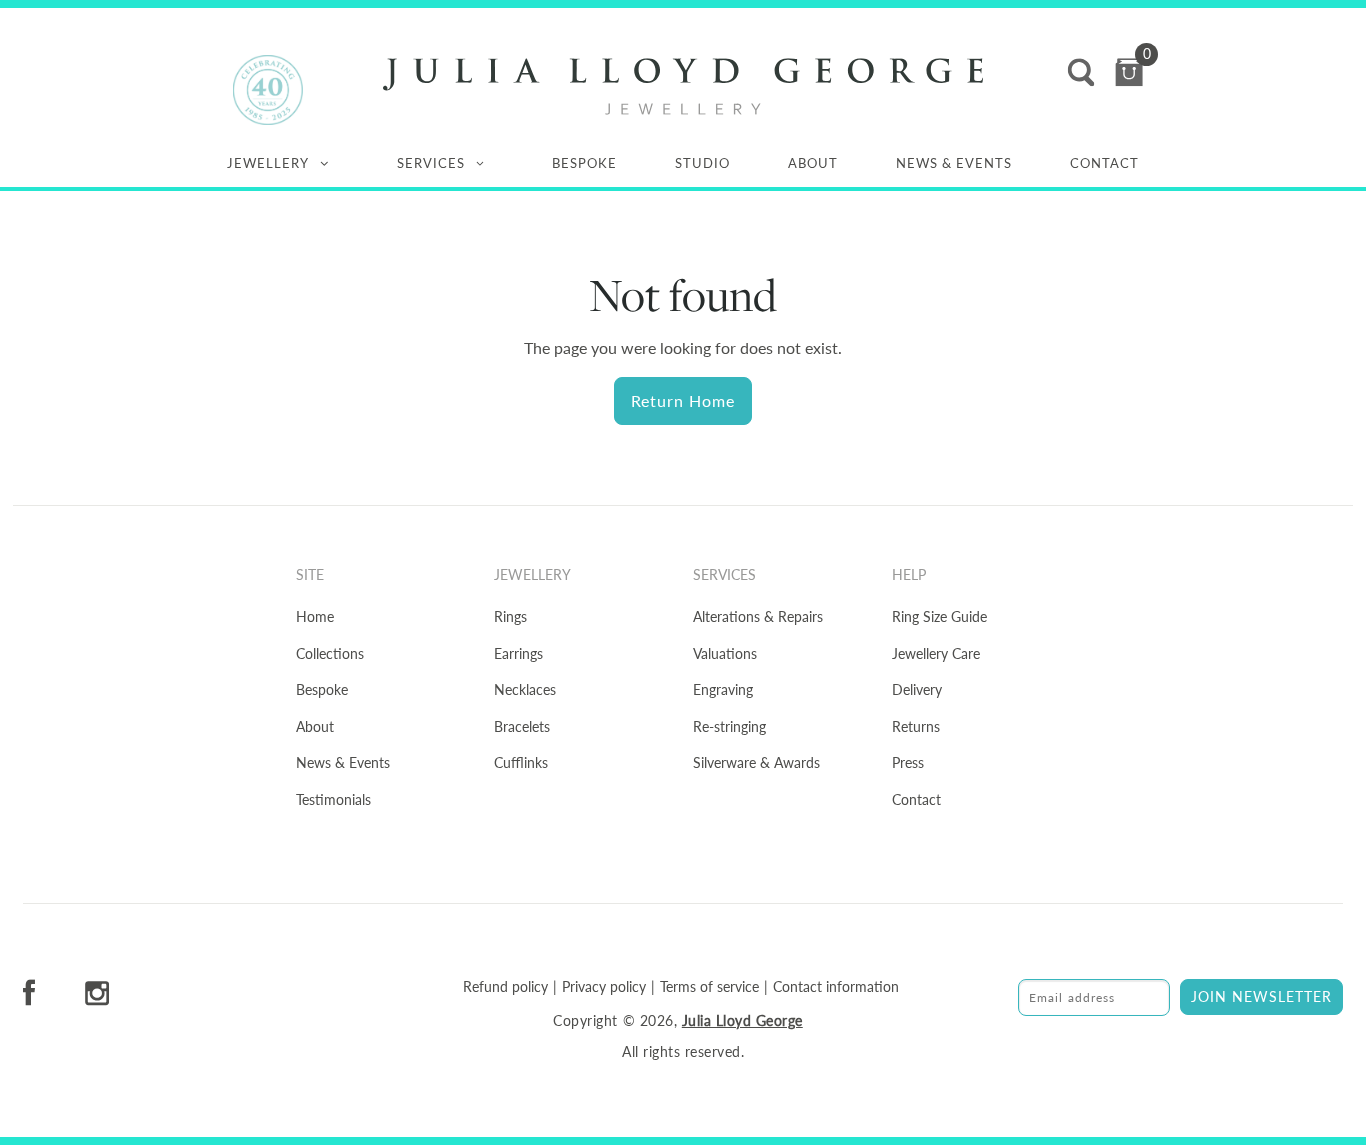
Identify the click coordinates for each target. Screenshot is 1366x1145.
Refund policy (505, 987)
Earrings (518, 653)
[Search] (1081, 72)
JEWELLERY (268, 163)
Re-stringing (729, 726)
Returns (916, 726)
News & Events (954, 163)
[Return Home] (683, 86)
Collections (330, 653)
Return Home (683, 400)
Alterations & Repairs (758, 616)
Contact (1104, 163)
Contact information (836, 987)
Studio (702, 163)
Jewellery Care (936, 653)
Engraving (723, 689)
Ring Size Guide (939, 616)
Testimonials (333, 799)
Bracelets (522, 726)
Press (908, 762)
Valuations (725, 653)
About (813, 163)
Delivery (917, 689)
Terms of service (709, 987)
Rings (510, 616)
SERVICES (431, 163)
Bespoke (584, 163)
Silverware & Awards (756, 762)
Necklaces (525, 689)
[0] (1129, 72)
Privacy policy (604, 987)
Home (315, 616)
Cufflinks (521, 762)
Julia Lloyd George (742, 1020)
